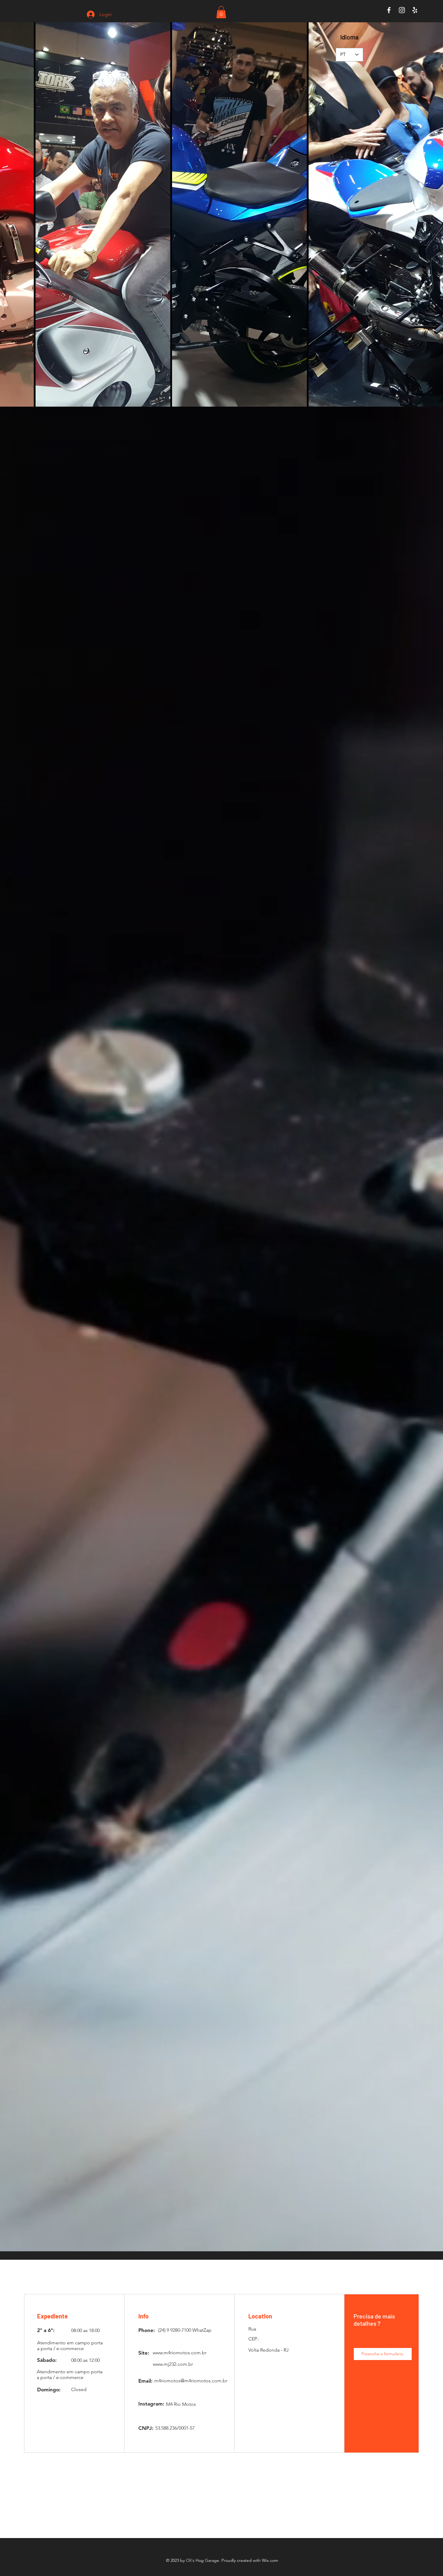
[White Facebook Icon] (389, 10)
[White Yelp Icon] (415, 10)
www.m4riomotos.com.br (180, 2353)
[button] (221, 12)
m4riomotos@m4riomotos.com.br (191, 2381)
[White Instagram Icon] (402, 10)
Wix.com (270, 2560)
